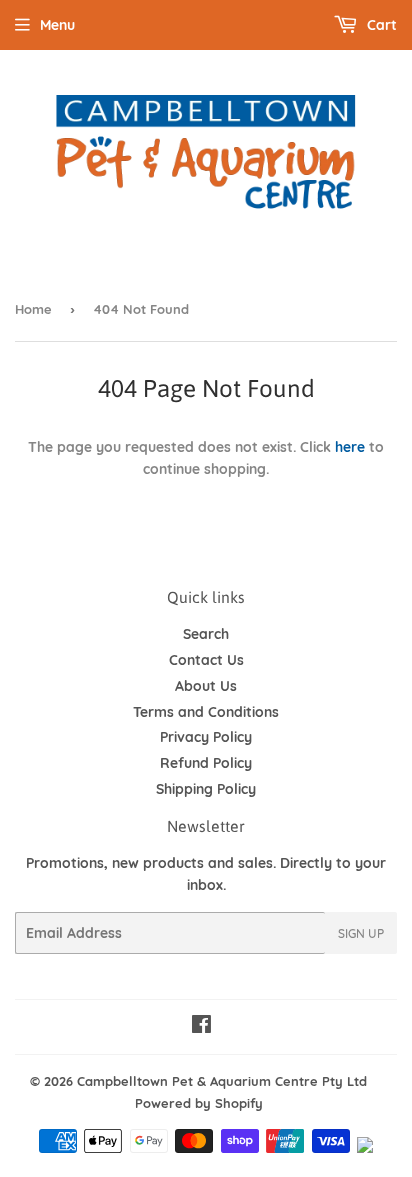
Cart (380, 25)
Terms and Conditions (206, 712)
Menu (57, 25)
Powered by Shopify (199, 1103)
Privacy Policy (206, 737)
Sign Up (361, 933)
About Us (206, 686)
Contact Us (206, 660)
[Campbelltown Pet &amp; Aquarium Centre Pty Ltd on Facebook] (201, 1027)
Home (33, 309)
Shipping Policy (206, 789)
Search (206, 634)
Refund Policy (206, 763)
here (350, 447)
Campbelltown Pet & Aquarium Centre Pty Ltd (222, 1081)
